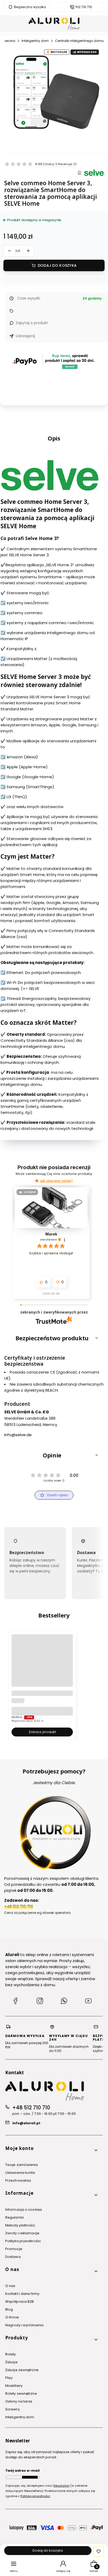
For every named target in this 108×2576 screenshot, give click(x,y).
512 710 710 (84, 7)
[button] (37, 1181)
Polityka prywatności (23, 2241)
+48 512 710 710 (31, 2108)
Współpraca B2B (20, 2302)
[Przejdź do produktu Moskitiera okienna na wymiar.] (42, 1665)
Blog (9, 2309)
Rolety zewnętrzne (21, 2393)
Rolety (11, 2354)
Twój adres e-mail (22, 2471)
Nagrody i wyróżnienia (24, 2325)
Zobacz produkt (42, 1732)
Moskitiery (14, 2386)
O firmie (12, 2317)
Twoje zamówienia (22, 2165)
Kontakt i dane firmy (22, 2294)
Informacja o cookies (24, 2210)
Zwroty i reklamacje (22, 2233)
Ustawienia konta (20, 2173)
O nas (10, 2286)
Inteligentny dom (35, 41)
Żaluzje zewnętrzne (22, 2370)
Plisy (9, 2378)
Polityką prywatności (35, 2496)
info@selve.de (18, 1435)
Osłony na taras (19, 2401)
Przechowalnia (18, 2180)
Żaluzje (11, 2362)
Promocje (14, 2249)
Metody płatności (20, 2225)
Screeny (12, 2409)
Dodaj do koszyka (57, 265)
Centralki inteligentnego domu (79, 41)
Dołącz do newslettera (30, 2477)
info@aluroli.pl (26, 2123)
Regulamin (15, 2217)
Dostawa (13, 2257)
